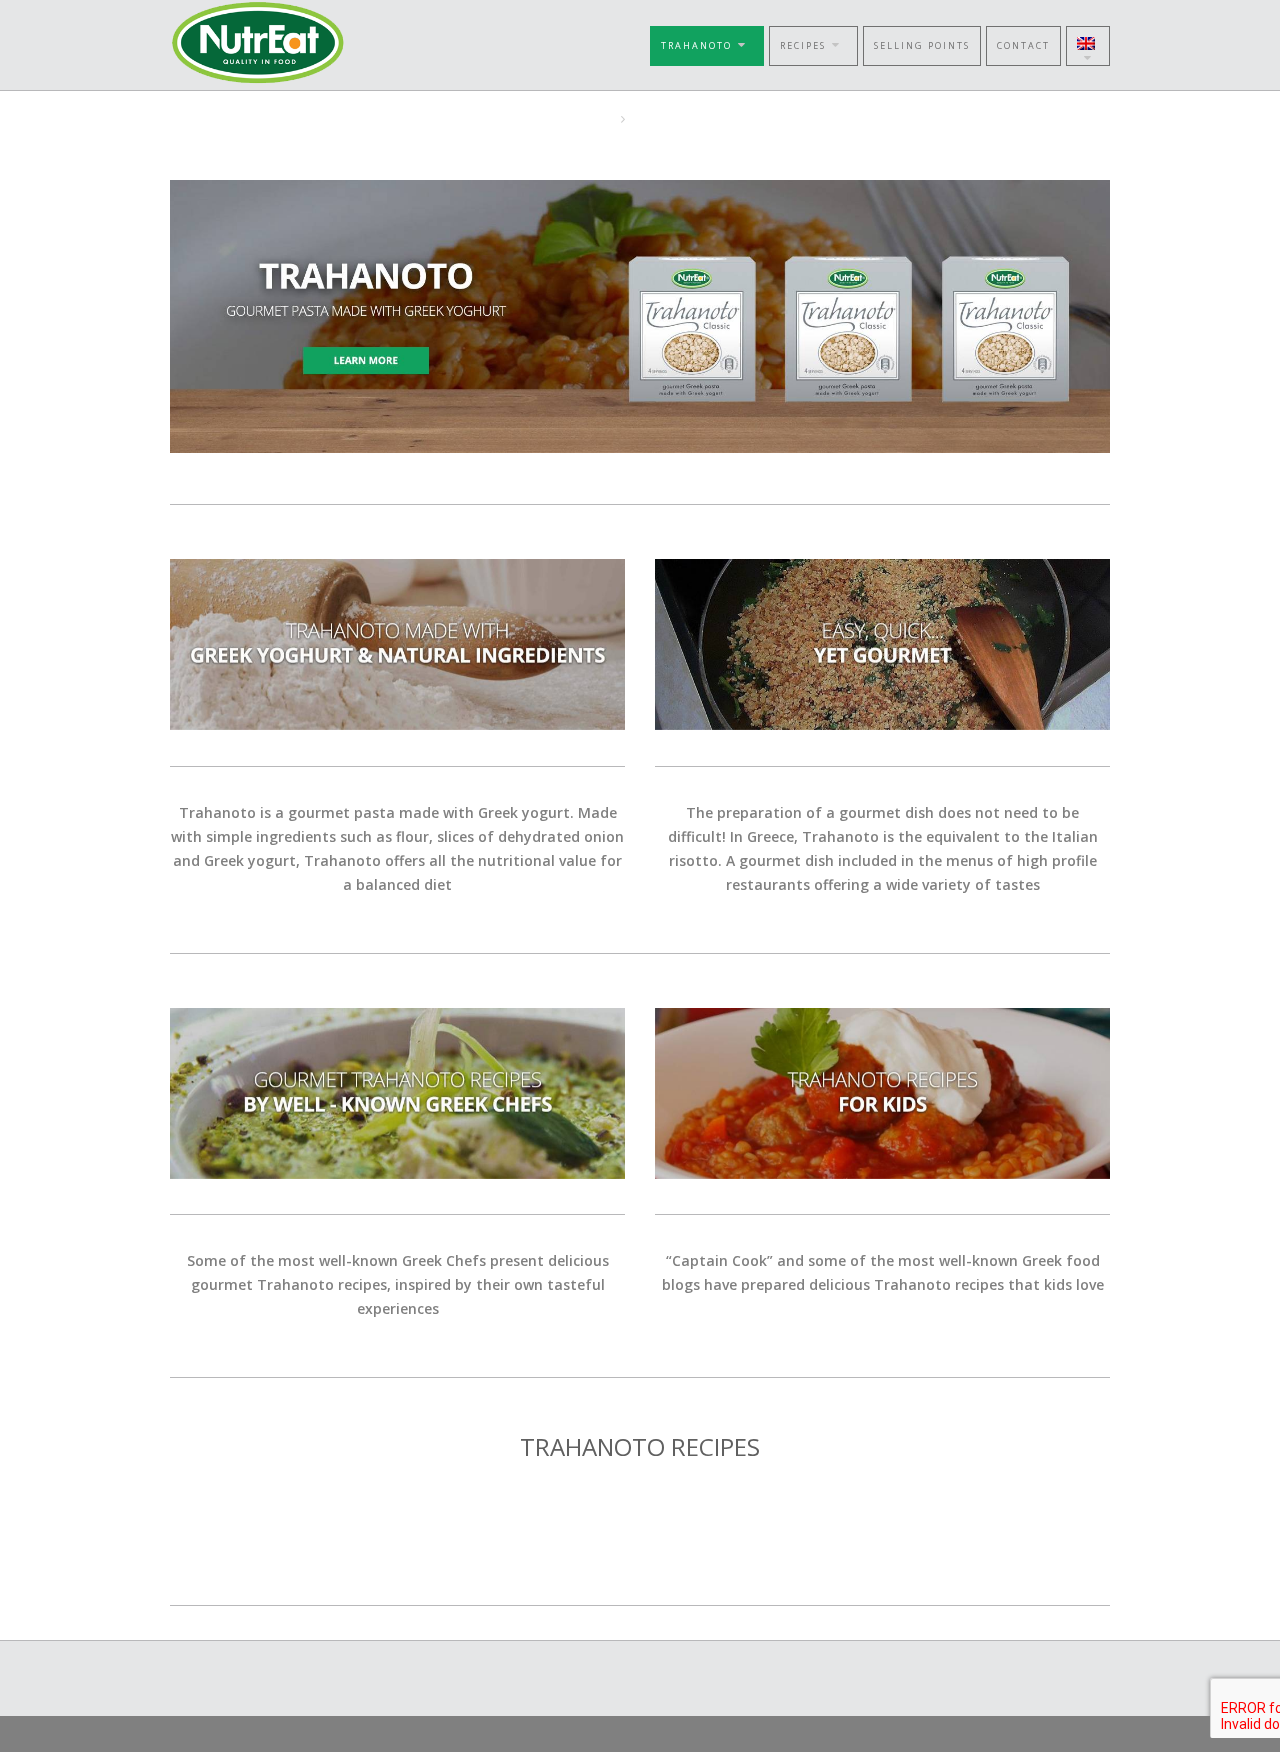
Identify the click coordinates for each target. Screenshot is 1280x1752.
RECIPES (803, 45)
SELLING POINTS (922, 45)
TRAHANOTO (696, 45)
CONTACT (1023, 45)
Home (594, 118)
